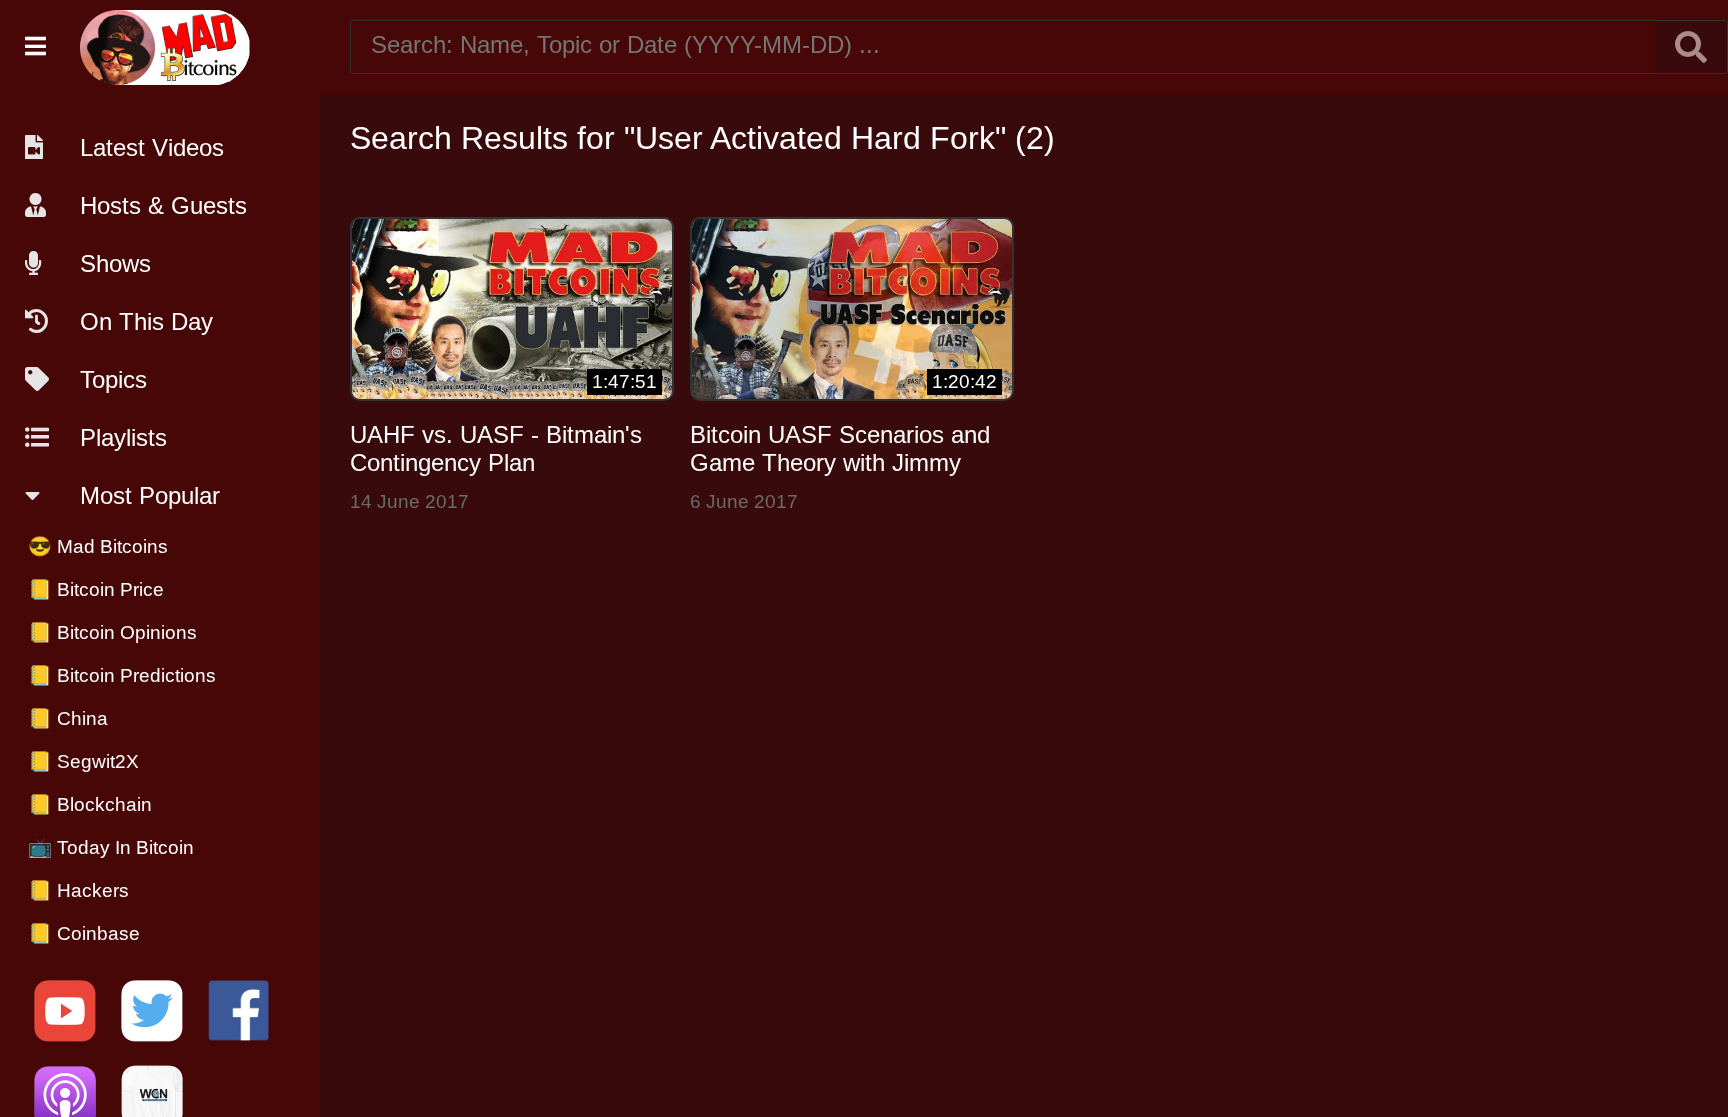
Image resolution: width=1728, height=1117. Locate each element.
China (68, 718)
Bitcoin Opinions (112, 632)
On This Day (146, 321)
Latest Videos (152, 147)
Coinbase (84, 933)
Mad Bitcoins (98, 546)
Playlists (123, 437)
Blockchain (90, 804)
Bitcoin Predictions (122, 675)
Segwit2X (83, 761)
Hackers (78, 890)
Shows (115, 263)
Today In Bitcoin (111, 847)
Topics (113, 379)
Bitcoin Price (96, 589)
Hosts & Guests (163, 205)
